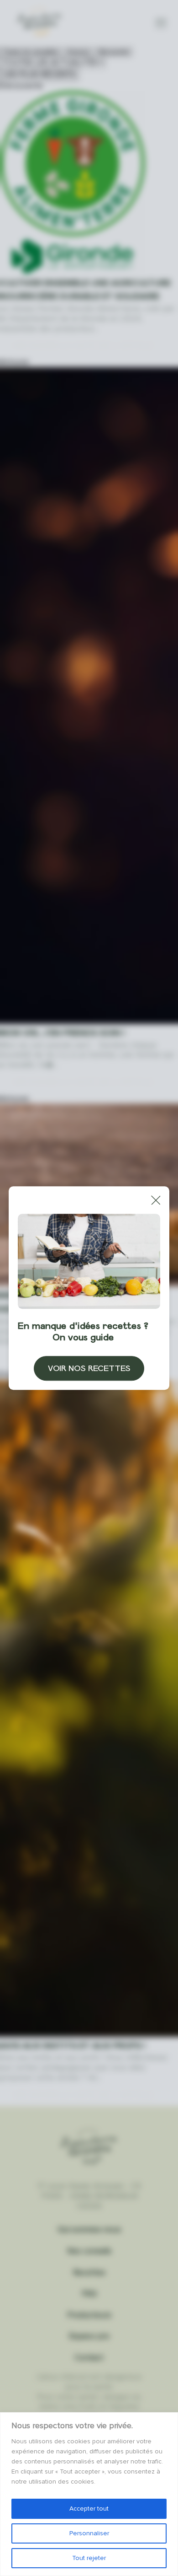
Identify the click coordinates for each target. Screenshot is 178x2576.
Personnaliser (89, 2533)
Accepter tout (89, 2509)
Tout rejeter (89, 2558)
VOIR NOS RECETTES (89, 1368)
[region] (89, 2494)
